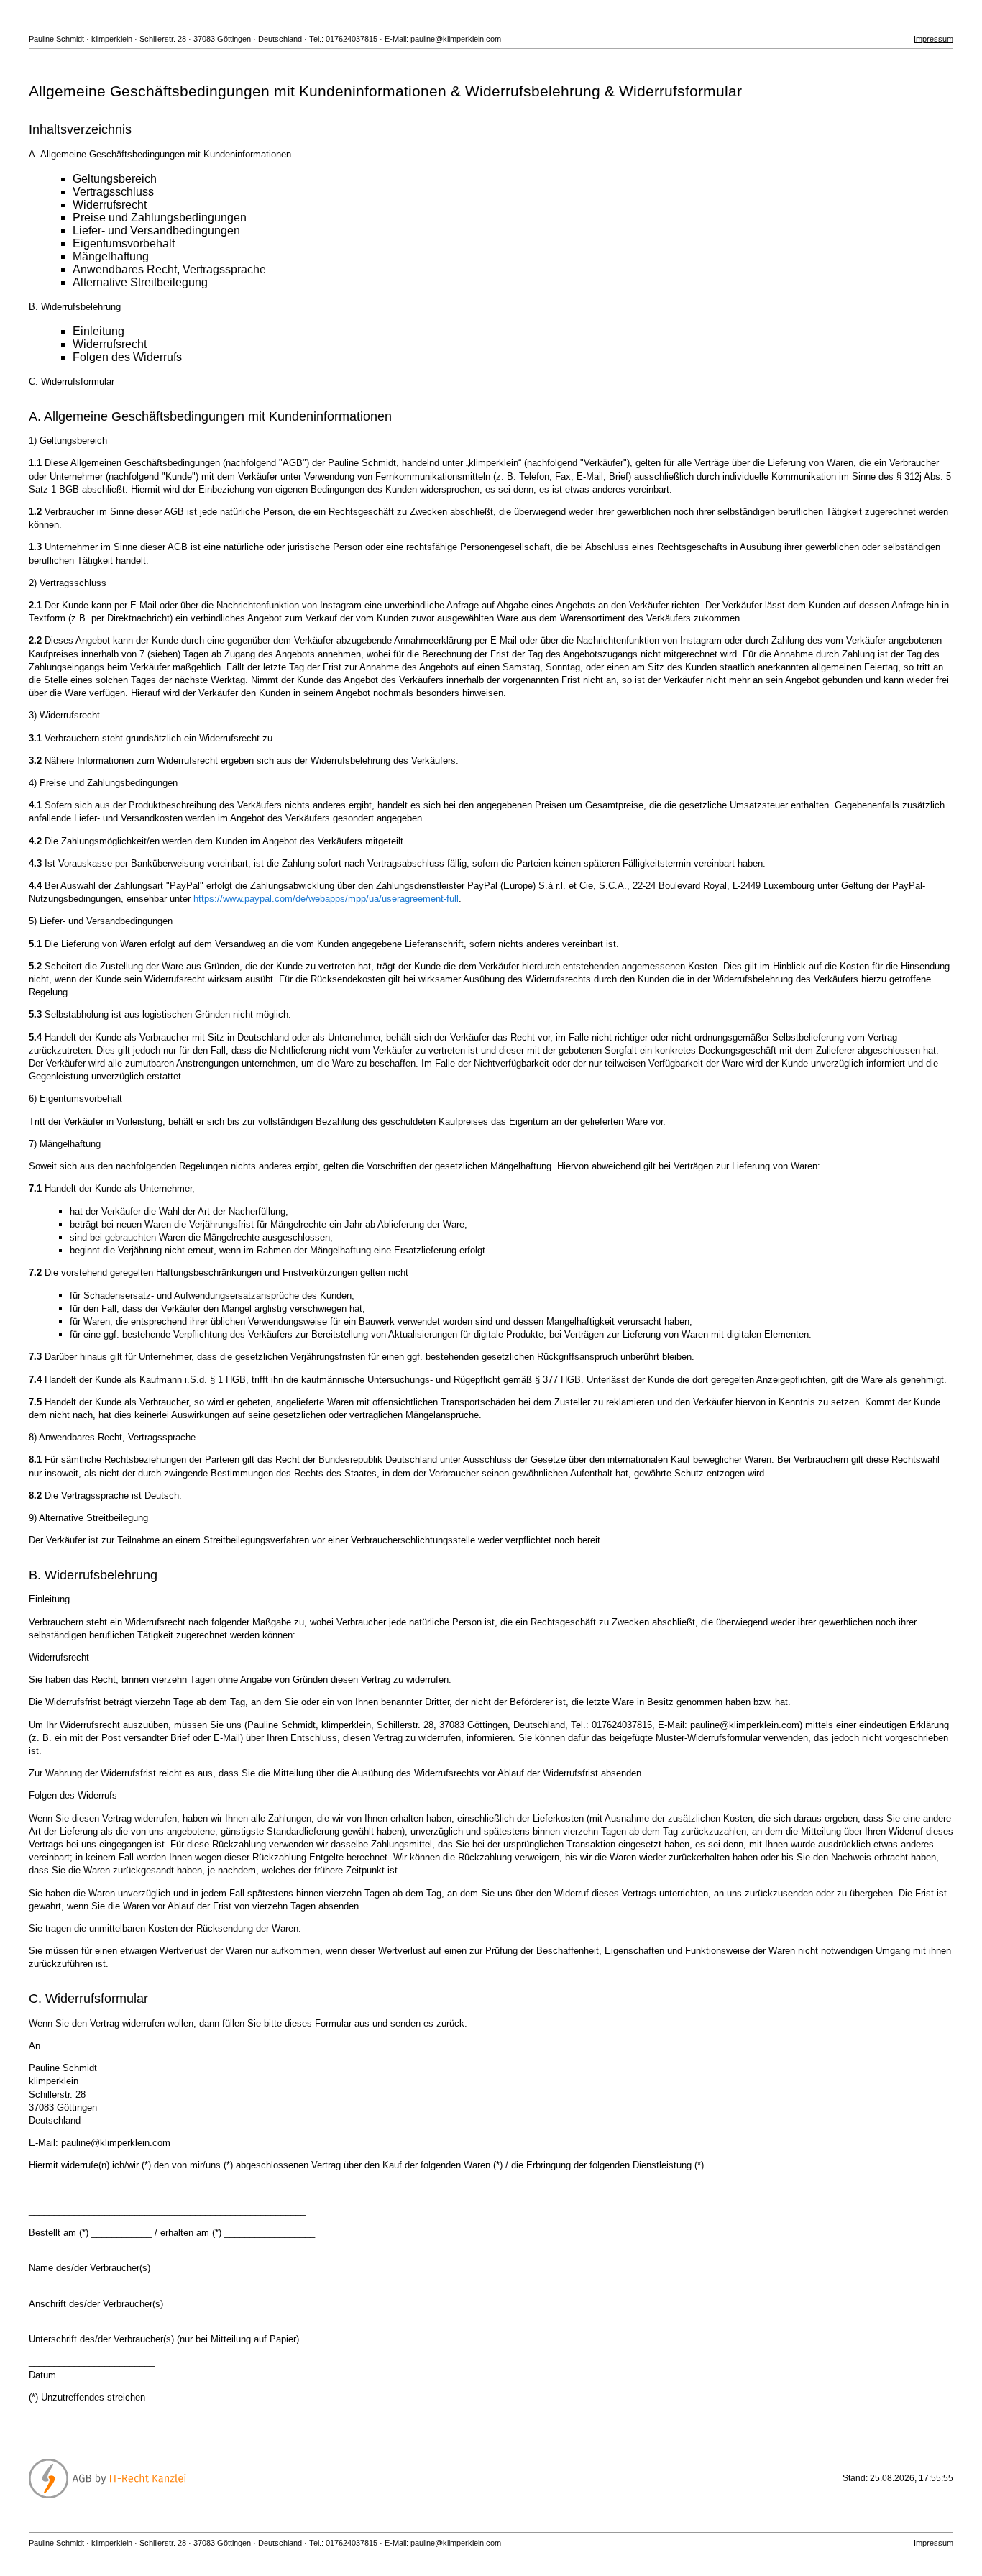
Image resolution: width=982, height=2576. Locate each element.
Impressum (933, 39)
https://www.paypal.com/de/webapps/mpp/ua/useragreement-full (326, 899)
